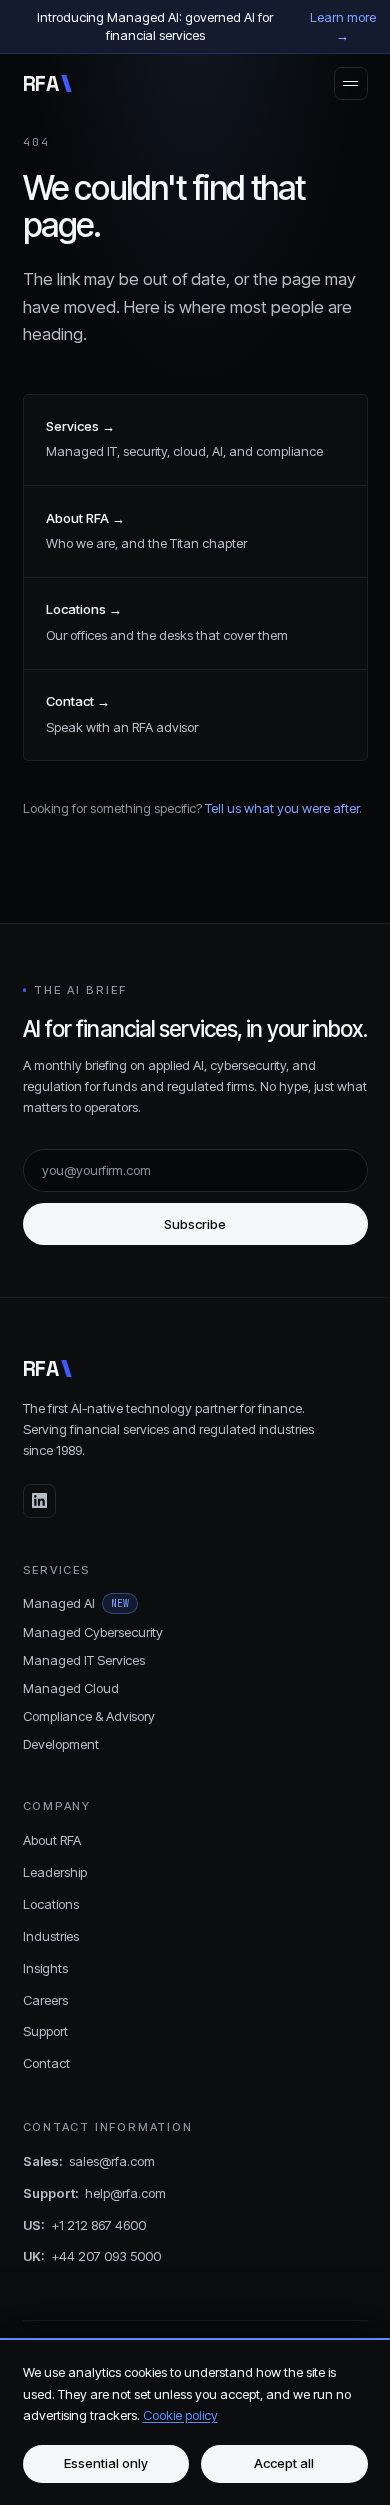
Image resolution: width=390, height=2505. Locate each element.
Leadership (55, 1872)
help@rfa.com (94, 2193)
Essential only (106, 2463)
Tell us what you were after (282, 808)
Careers (45, 2000)
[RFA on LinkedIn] (40, 1501)
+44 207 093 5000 (92, 2256)
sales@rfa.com (89, 2161)
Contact (46, 2063)
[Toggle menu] (351, 84)
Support (45, 2031)
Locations (51, 1904)
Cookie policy (180, 2415)
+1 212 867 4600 (84, 2225)
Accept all (284, 2463)
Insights (45, 1968)
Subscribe (195, 1224)
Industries (51, 1936)
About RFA (52, 1840)
